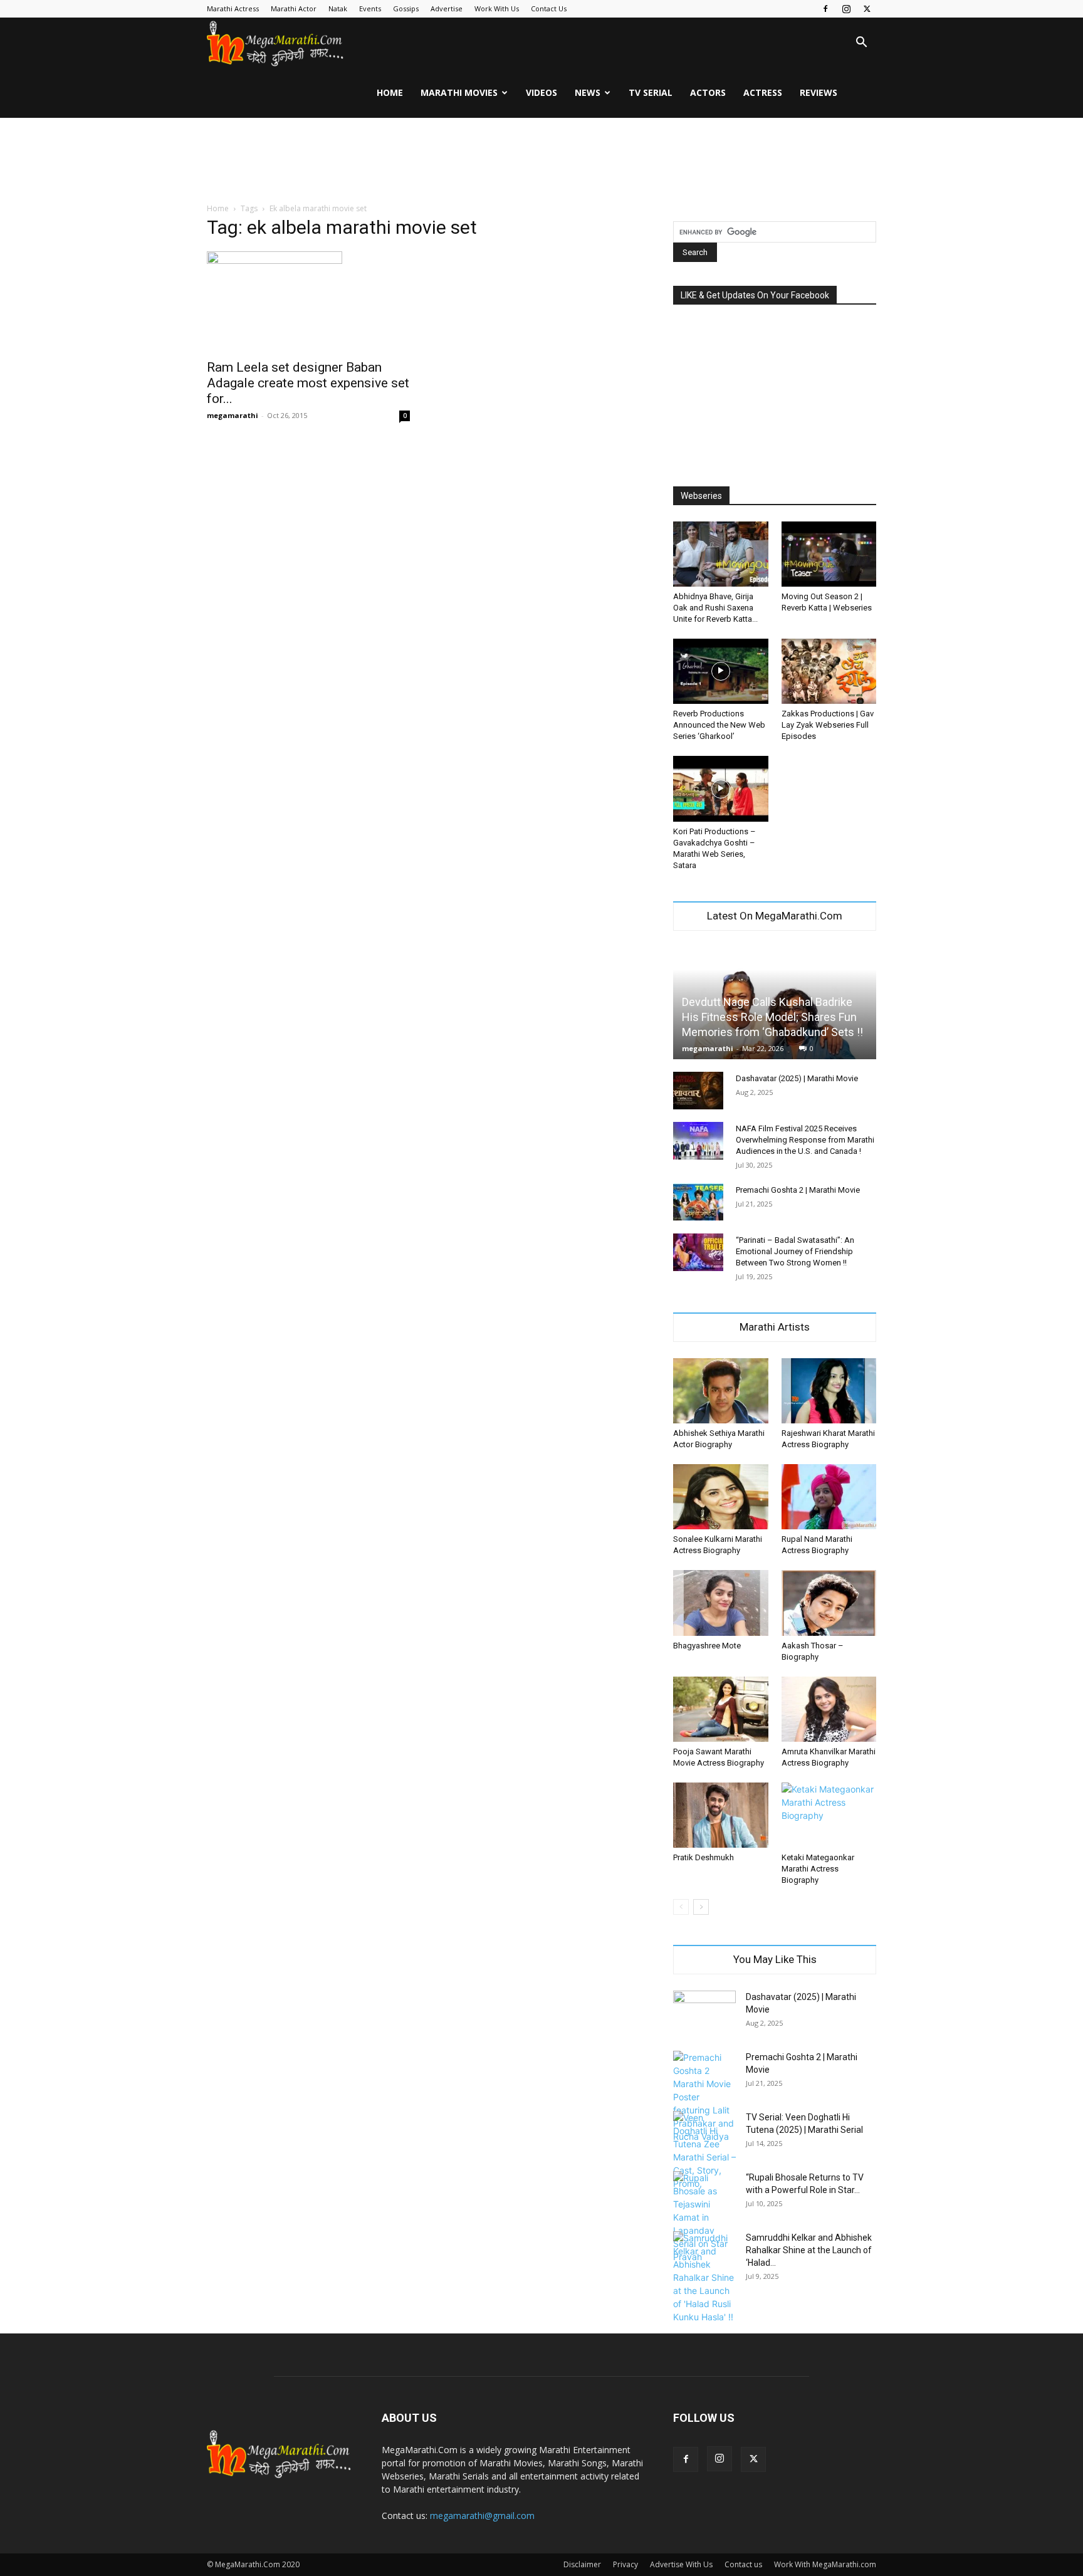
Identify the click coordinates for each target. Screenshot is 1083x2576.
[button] (861, 44)
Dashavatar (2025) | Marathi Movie (797, 1078)
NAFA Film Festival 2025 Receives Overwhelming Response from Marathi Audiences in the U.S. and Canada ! (805, 1140)
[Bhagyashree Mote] (721, 1603)
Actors (708, 92)
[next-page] (701, 1907)
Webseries (701, 496)
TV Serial (651, 92)
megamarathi (233, 415)
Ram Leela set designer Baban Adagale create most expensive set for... (308, 383)
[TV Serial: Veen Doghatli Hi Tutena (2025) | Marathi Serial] (704, 2150)
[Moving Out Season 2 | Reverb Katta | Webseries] (829, 554)
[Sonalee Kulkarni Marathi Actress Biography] (721, 1497)
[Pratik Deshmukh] (721, 1815)
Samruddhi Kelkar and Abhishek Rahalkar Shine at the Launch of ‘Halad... (809, 2250)
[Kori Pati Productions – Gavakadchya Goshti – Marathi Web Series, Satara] (721, 788)
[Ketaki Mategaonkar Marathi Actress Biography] (829, 1815)
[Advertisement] (541, 161)
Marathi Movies (459, 92)
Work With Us (497, 8)
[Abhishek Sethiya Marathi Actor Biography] (721, 1391)
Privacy (625, 2564)
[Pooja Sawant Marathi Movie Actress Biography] (721, 1709)
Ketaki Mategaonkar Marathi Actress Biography (818, 1869)
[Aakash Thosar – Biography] (829, 1603)
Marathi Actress (233, 8)
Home (390, 92)
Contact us (743, 2564)
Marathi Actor (294, 8)
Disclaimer (582, 2564)
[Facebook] (825, 9)
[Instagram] (846, 9)
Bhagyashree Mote (707, 1646)
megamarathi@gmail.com (482, 2516)
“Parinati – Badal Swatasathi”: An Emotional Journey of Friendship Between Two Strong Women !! (795, 1251)
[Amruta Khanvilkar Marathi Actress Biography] (829, 1709)
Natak (338, 8)
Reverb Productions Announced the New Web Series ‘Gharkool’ (719, 725)
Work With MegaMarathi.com (825, 2564)
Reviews (819, 92)
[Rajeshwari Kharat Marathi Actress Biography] (829, 1391)
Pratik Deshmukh (704, 1857)
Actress (763, 92)
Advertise (447, 8)
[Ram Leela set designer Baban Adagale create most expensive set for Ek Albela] (308, 301)
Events (370, 8)
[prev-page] (681, 1907)
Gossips (406, 8)
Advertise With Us (681, 2564)
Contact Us (549, 8)
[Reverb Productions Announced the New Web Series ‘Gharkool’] (721, 671)
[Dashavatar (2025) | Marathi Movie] (698, 1091)
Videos (541, 92)
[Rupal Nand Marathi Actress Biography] (829, 1497)
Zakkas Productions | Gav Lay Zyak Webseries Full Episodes (828, 725)
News (588, 92)
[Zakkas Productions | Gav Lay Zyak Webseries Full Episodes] (829, 671)
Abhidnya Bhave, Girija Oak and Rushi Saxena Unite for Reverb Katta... (715, 608)
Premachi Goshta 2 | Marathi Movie (798, 1190)
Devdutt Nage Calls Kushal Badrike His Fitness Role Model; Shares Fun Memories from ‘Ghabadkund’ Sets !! (772, 1017)
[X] (867, 9)
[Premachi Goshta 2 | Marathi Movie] (698, 1202)
